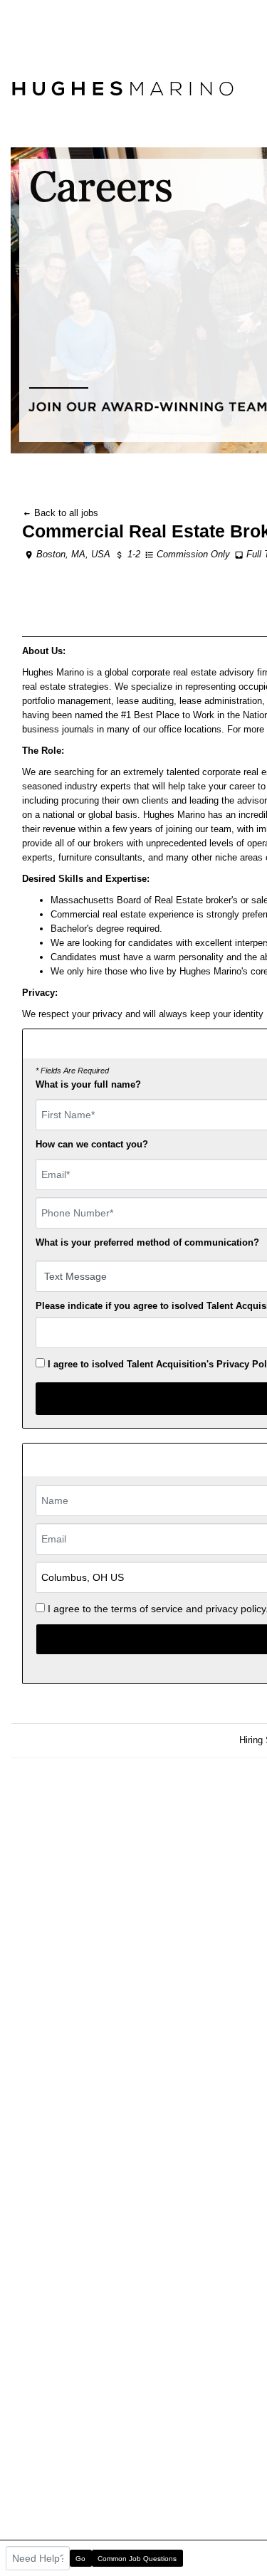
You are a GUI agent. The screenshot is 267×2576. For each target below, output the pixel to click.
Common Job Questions (137, 2559)
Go (80, 2559)
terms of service (147, 1609)
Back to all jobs (65, 513)
